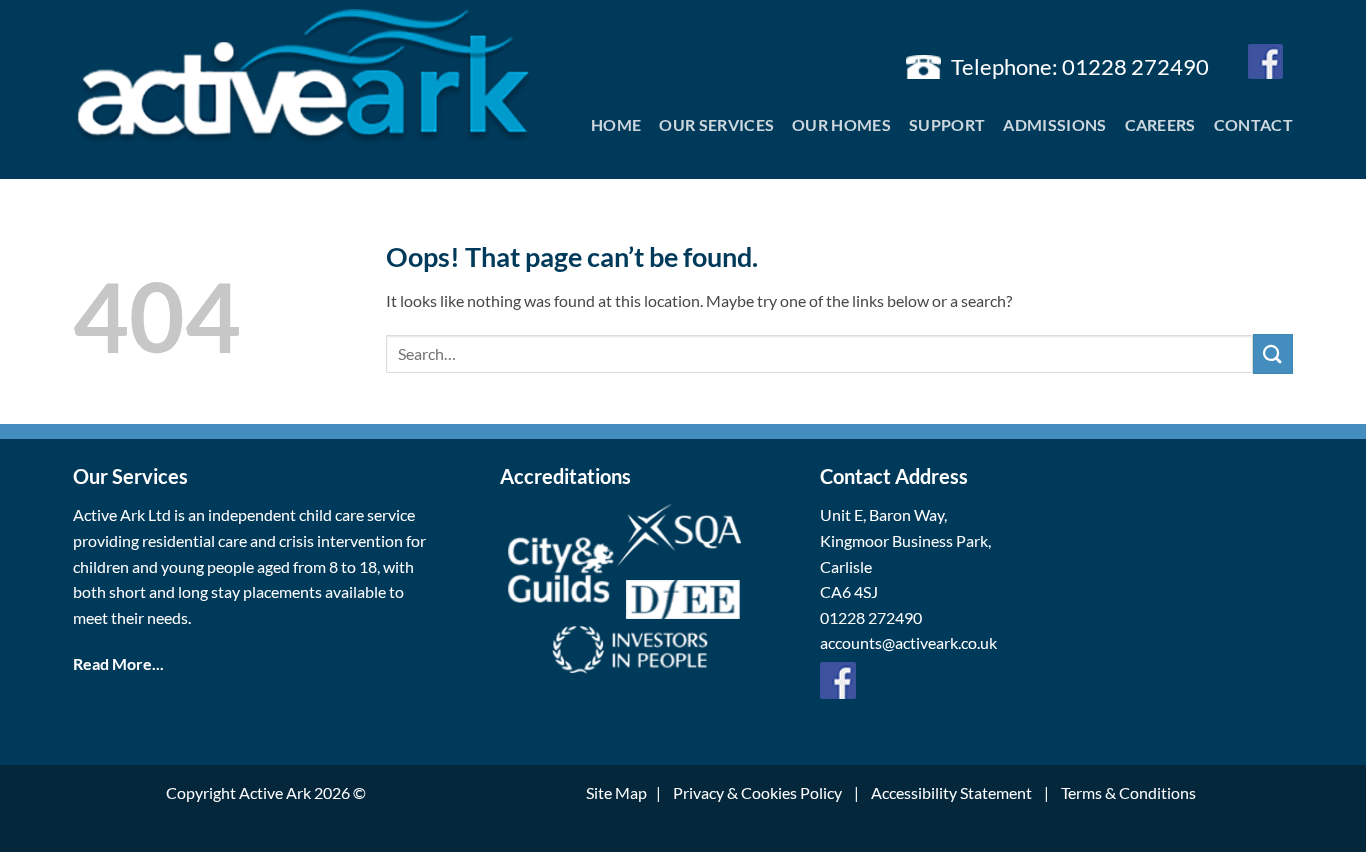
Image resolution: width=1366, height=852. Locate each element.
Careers (1160, 124)
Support (947, 124)
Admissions (1054, 124)
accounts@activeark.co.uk (908, 642)
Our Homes (841, 124)
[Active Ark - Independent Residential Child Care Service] (303, 78)
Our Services (716, 124)
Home (616, 124)
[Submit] (1273, 353)
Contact (1253, 124)
